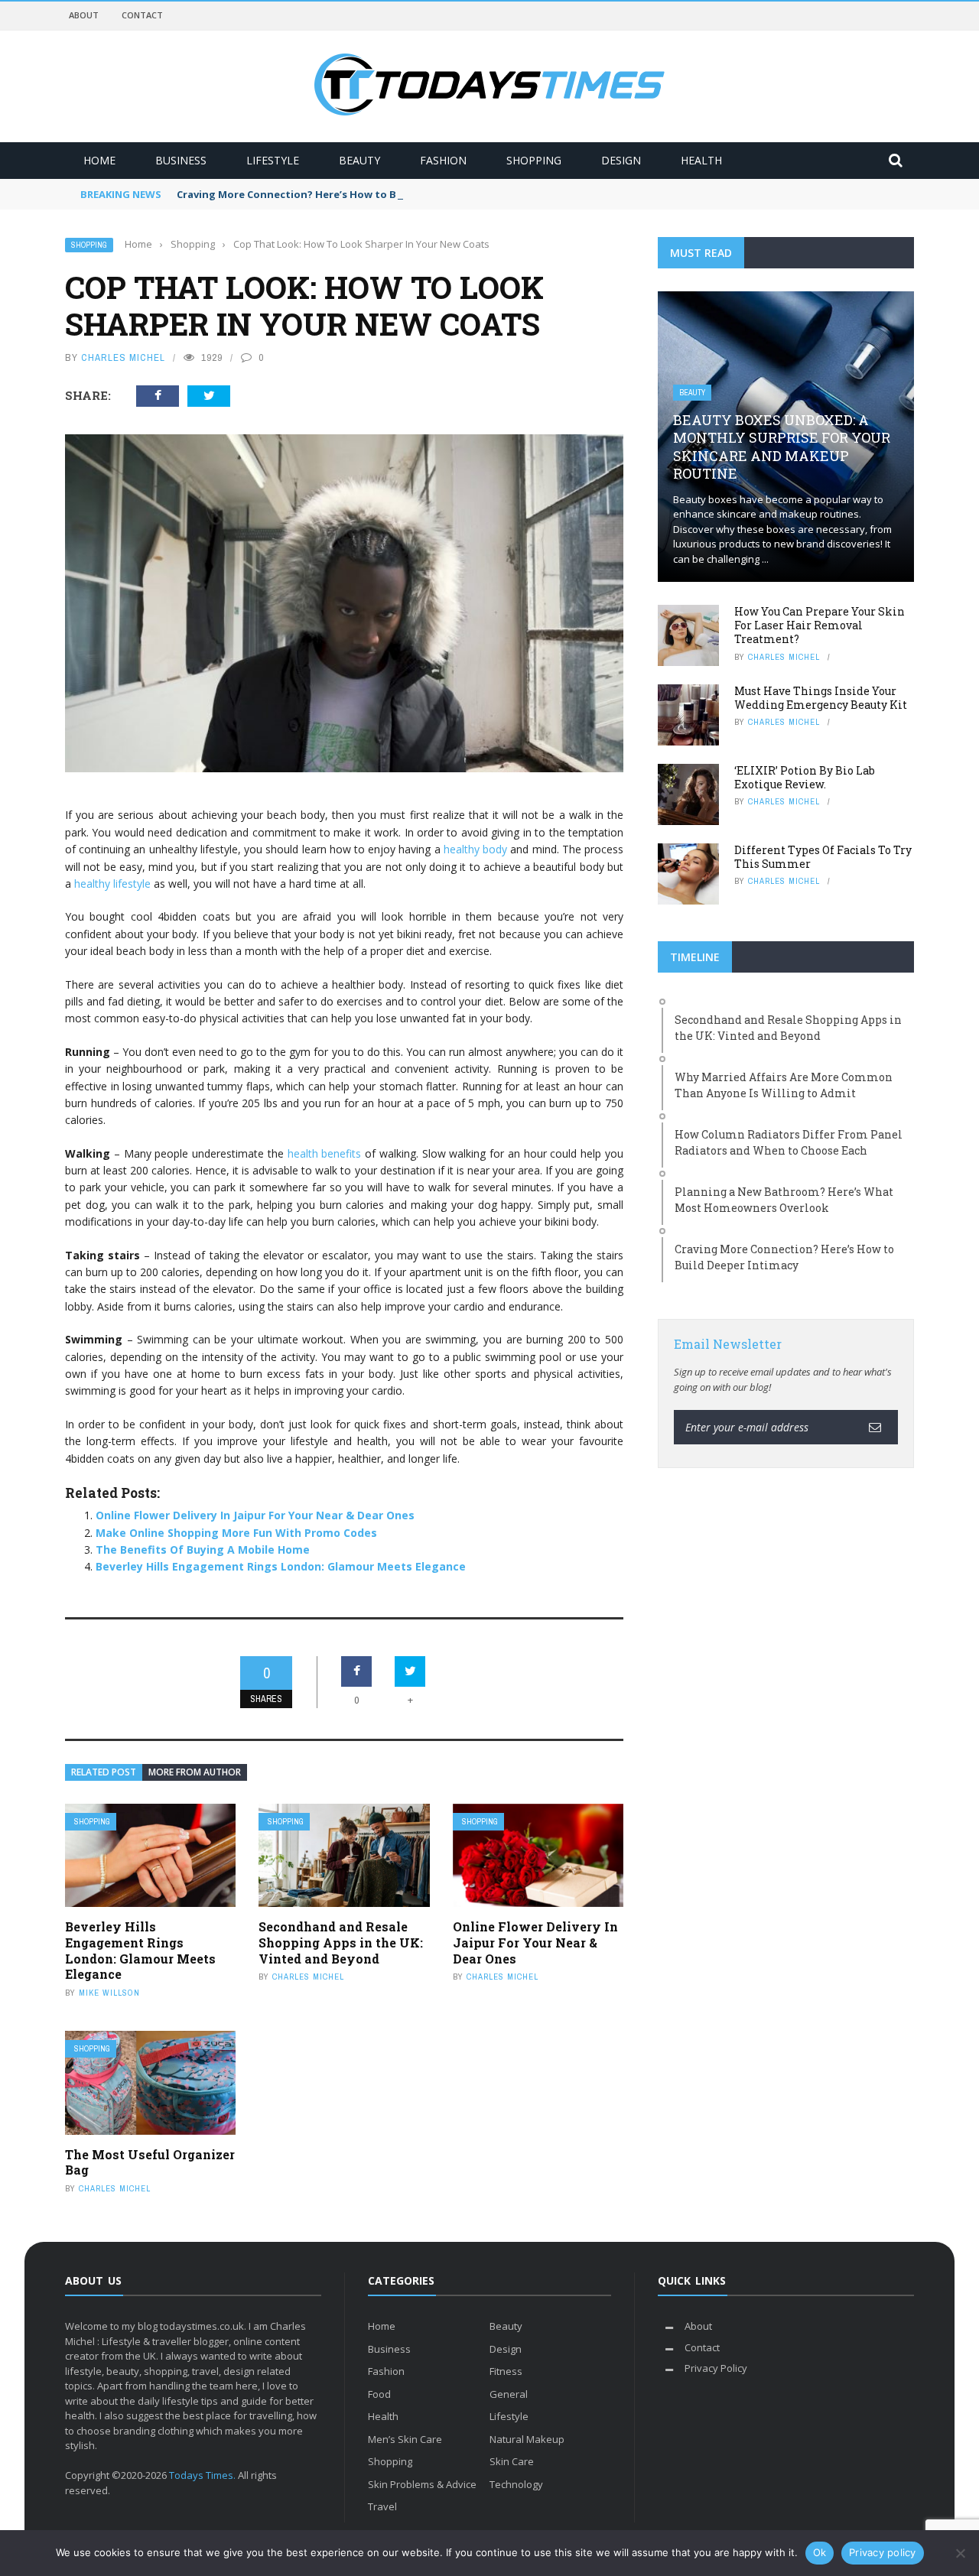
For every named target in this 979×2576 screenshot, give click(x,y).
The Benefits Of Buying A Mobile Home (203, 1549)
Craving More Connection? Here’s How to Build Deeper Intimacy (340, 194)
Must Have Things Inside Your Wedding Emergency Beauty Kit (821, 698)
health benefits (323, 1153)
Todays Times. (202, 2475)
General (509, 2394)
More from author (195, 1772)
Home (99, 160)
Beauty (359, 160)
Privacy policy (883, 2552)
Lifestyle (273, 160)
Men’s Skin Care (405, 2439)
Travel (382, 2506)
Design (621, 160)
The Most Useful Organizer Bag (150, 2162)
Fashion (443, 160)
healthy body (475, 849)
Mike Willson (109, 1993)
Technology (516, 2484)
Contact (142, 15)
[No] (960, 2553)
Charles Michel (123, 357)
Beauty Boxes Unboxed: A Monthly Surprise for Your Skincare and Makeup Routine (782, 447)
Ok (820, 2552)
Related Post (104, 1772)
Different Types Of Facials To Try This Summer (823, 857)
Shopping (534, 160)
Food (379, 2394)
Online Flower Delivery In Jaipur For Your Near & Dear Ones (255, 1515)
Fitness (506, 2371)
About (84, 15)
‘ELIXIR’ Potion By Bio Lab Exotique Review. (805, 777)
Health (701, 160)
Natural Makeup (527, 2439)
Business (181, 160)
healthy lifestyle (112, 884)
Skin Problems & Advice (422, 2484)
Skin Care (512, 2461)
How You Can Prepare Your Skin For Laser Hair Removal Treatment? (820, 625)
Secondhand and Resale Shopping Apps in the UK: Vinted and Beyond (341, 1943)
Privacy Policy (716, 2368)
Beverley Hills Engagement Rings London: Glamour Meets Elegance (281, 1566)
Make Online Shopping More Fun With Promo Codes (236, 1533)
